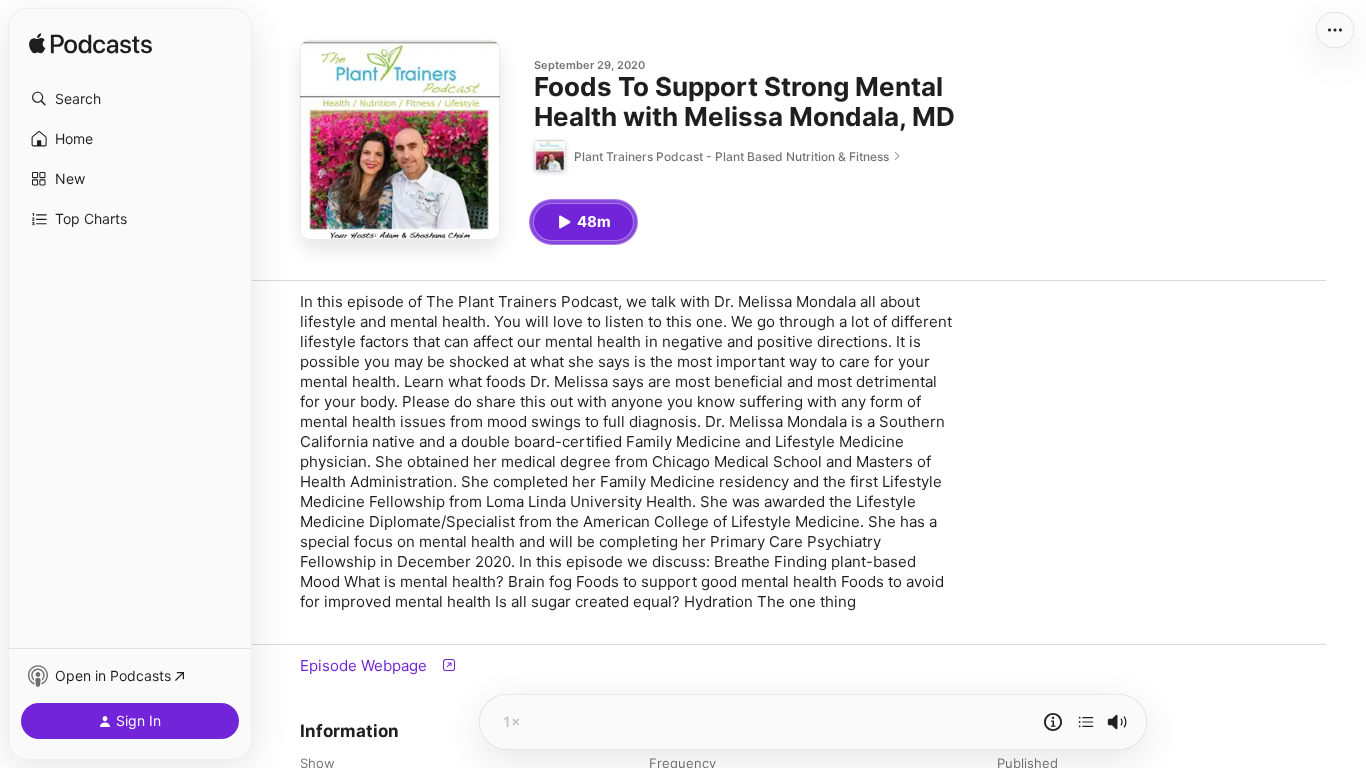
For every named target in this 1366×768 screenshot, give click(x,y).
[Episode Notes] (1053, 722)
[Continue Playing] (1086, 722)
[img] (90, 45)
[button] (130, 99)
